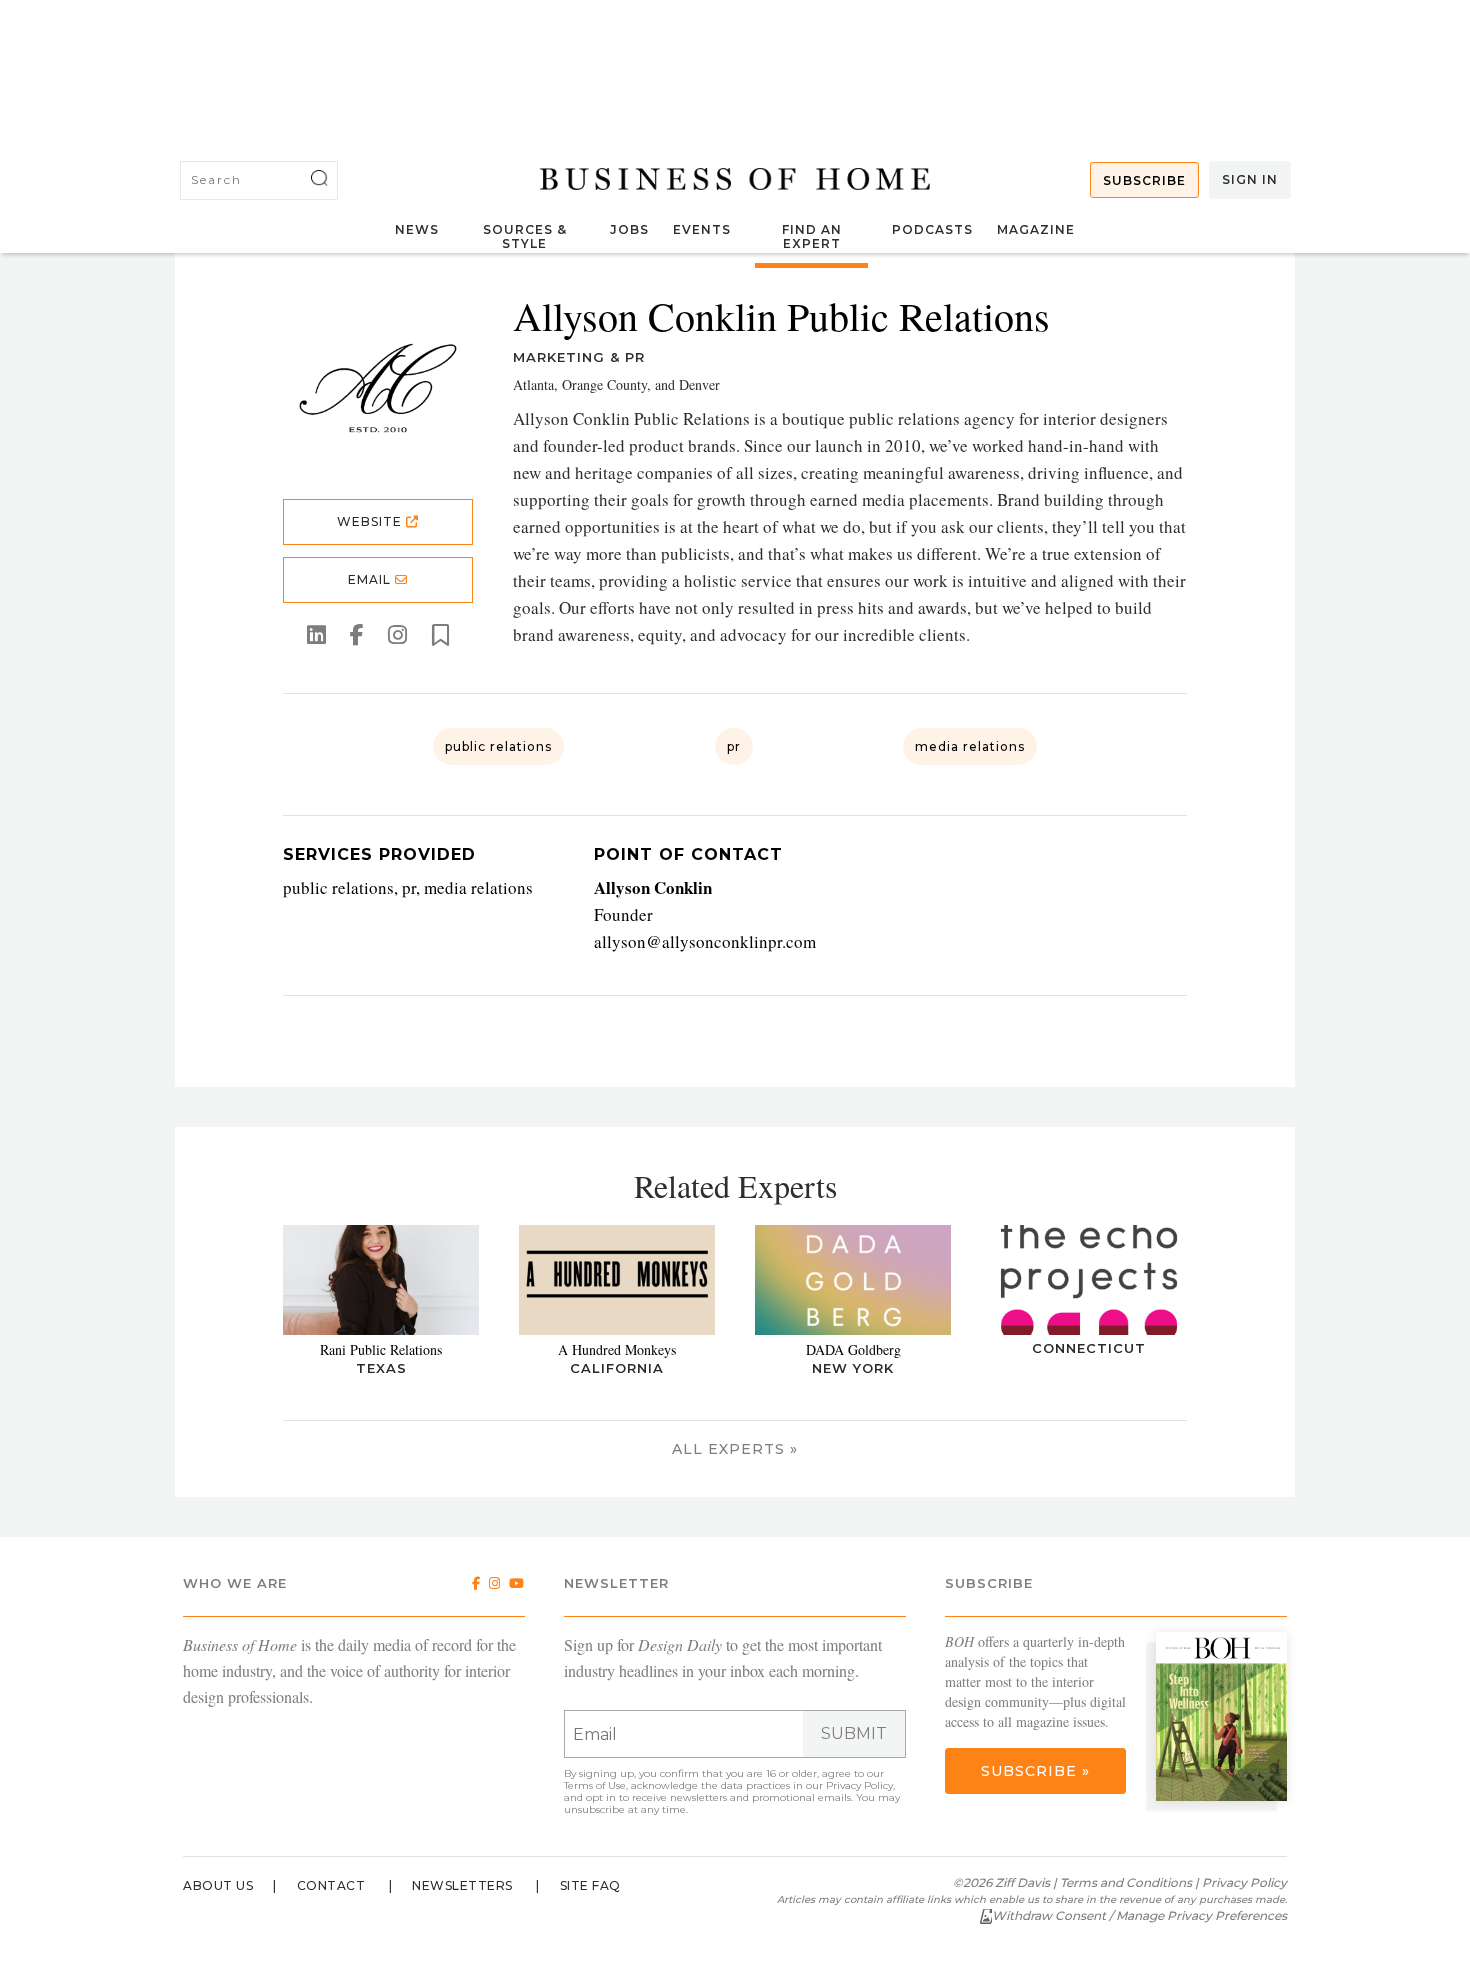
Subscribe (1144, 180)
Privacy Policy (859, 1785)
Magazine (1036, 229)
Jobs (629, 229)
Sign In (1250, 179)
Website (371, 521)
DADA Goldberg (853, 1349)
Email (371, 579)
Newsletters (462, 1885)
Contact (331, 1885)
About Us (218, 1885)
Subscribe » (1035, 1771)
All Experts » (735, 1449)
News (417, 229)
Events (702, 229)
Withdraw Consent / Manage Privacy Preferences (1139, 1915)
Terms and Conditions (1126, 1882)
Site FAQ (590, 1885)
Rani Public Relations (381, 1349)
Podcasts (932, 229)
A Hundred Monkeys (617, 1349)
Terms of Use (595, 1785)
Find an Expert (812, 236)
